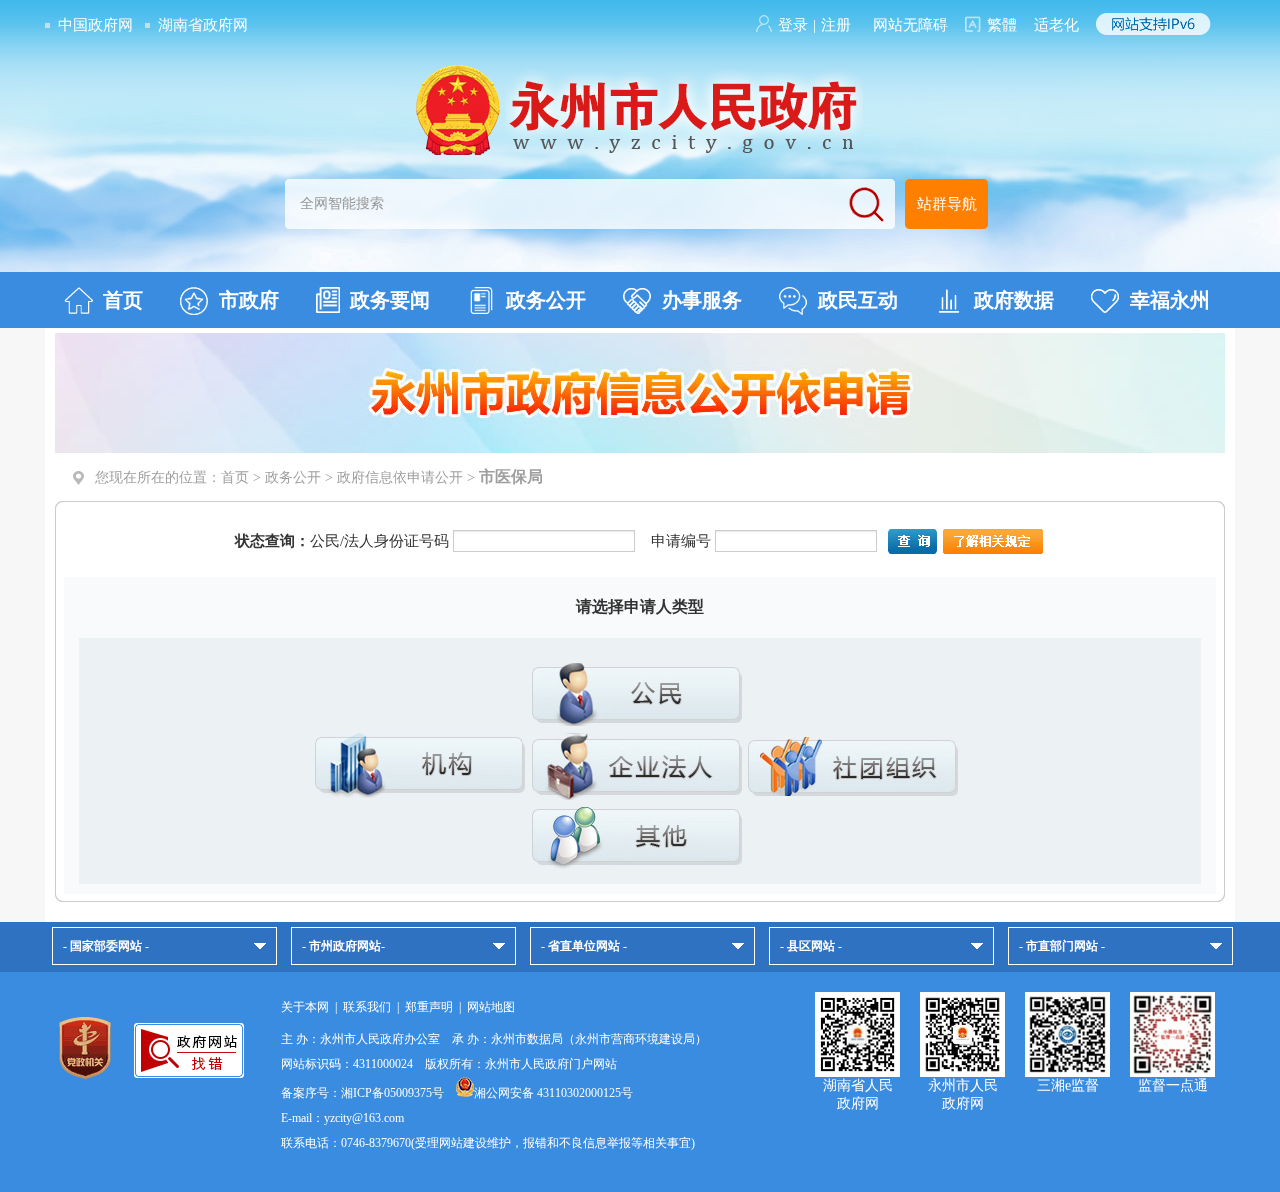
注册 (836, 25)
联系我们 (367, 1007)
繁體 (1002, 25)
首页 (123, 300)
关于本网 (305, 1007)
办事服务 (702, 300)
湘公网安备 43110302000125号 (553, 1093)
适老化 (1056, 25)
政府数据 (1014, 300)
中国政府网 (95, 25)
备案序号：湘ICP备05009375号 (362, 1093)
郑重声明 (429, 1007)
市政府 (249, 300)
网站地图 (491, 1007)
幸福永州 (1170, 300)
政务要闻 (390, 300)
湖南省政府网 (203, 25)
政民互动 (858, 300)
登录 (793, 25)
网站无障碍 (910, 25)
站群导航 (947, 204)
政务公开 (546, 300)
